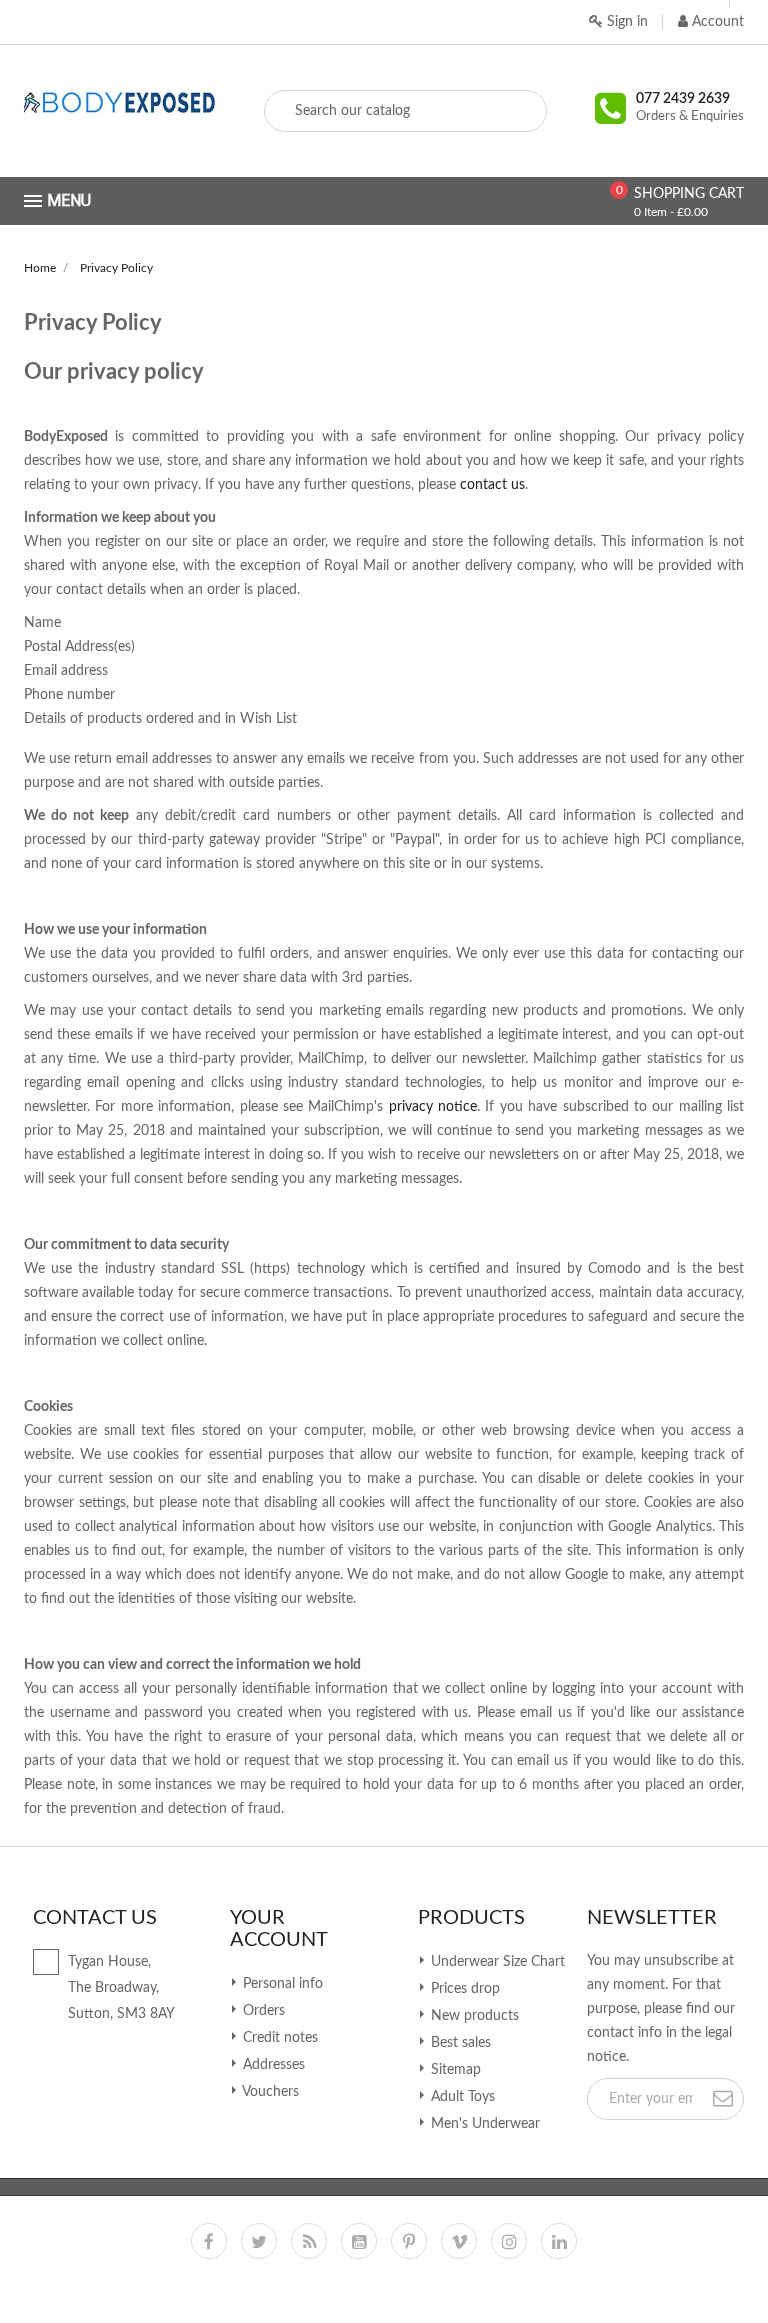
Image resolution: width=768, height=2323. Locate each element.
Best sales (459, 2043)
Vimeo (459, 2241)
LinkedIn (559, 2241)
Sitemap (454, 2070)
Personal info (281, 1984)
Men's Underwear (483, 2124)
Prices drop (463, 1989)
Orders (262, 2011)
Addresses (272, 2065)
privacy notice (433, 1107)
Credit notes (278, 2038)
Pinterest (409, 2241)
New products (473, 2016)
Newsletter (652, 1918)
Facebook (209, 2241)
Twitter (259, 2241)
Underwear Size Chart (496, 1962)
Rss (309, 2241)
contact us (492, 485)
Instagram (509, 2241)
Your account (279, 1929)
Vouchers (269, 2092)
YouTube (359, 2241)
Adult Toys (461, 2097)
